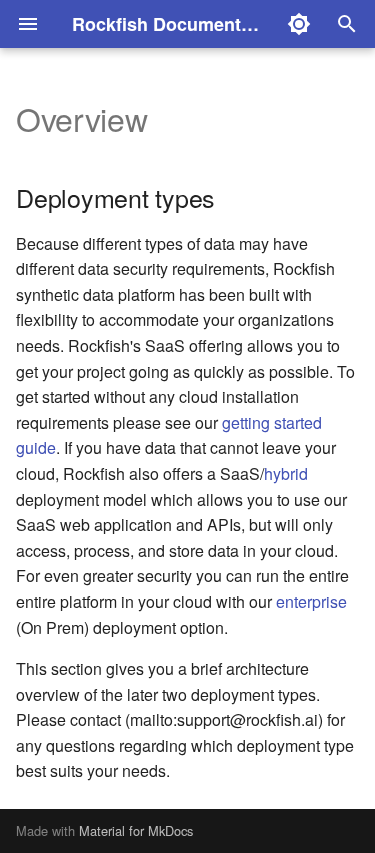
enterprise (311, 601)
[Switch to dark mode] (299, 24)
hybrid (286, 473)
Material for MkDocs (136, 830)
